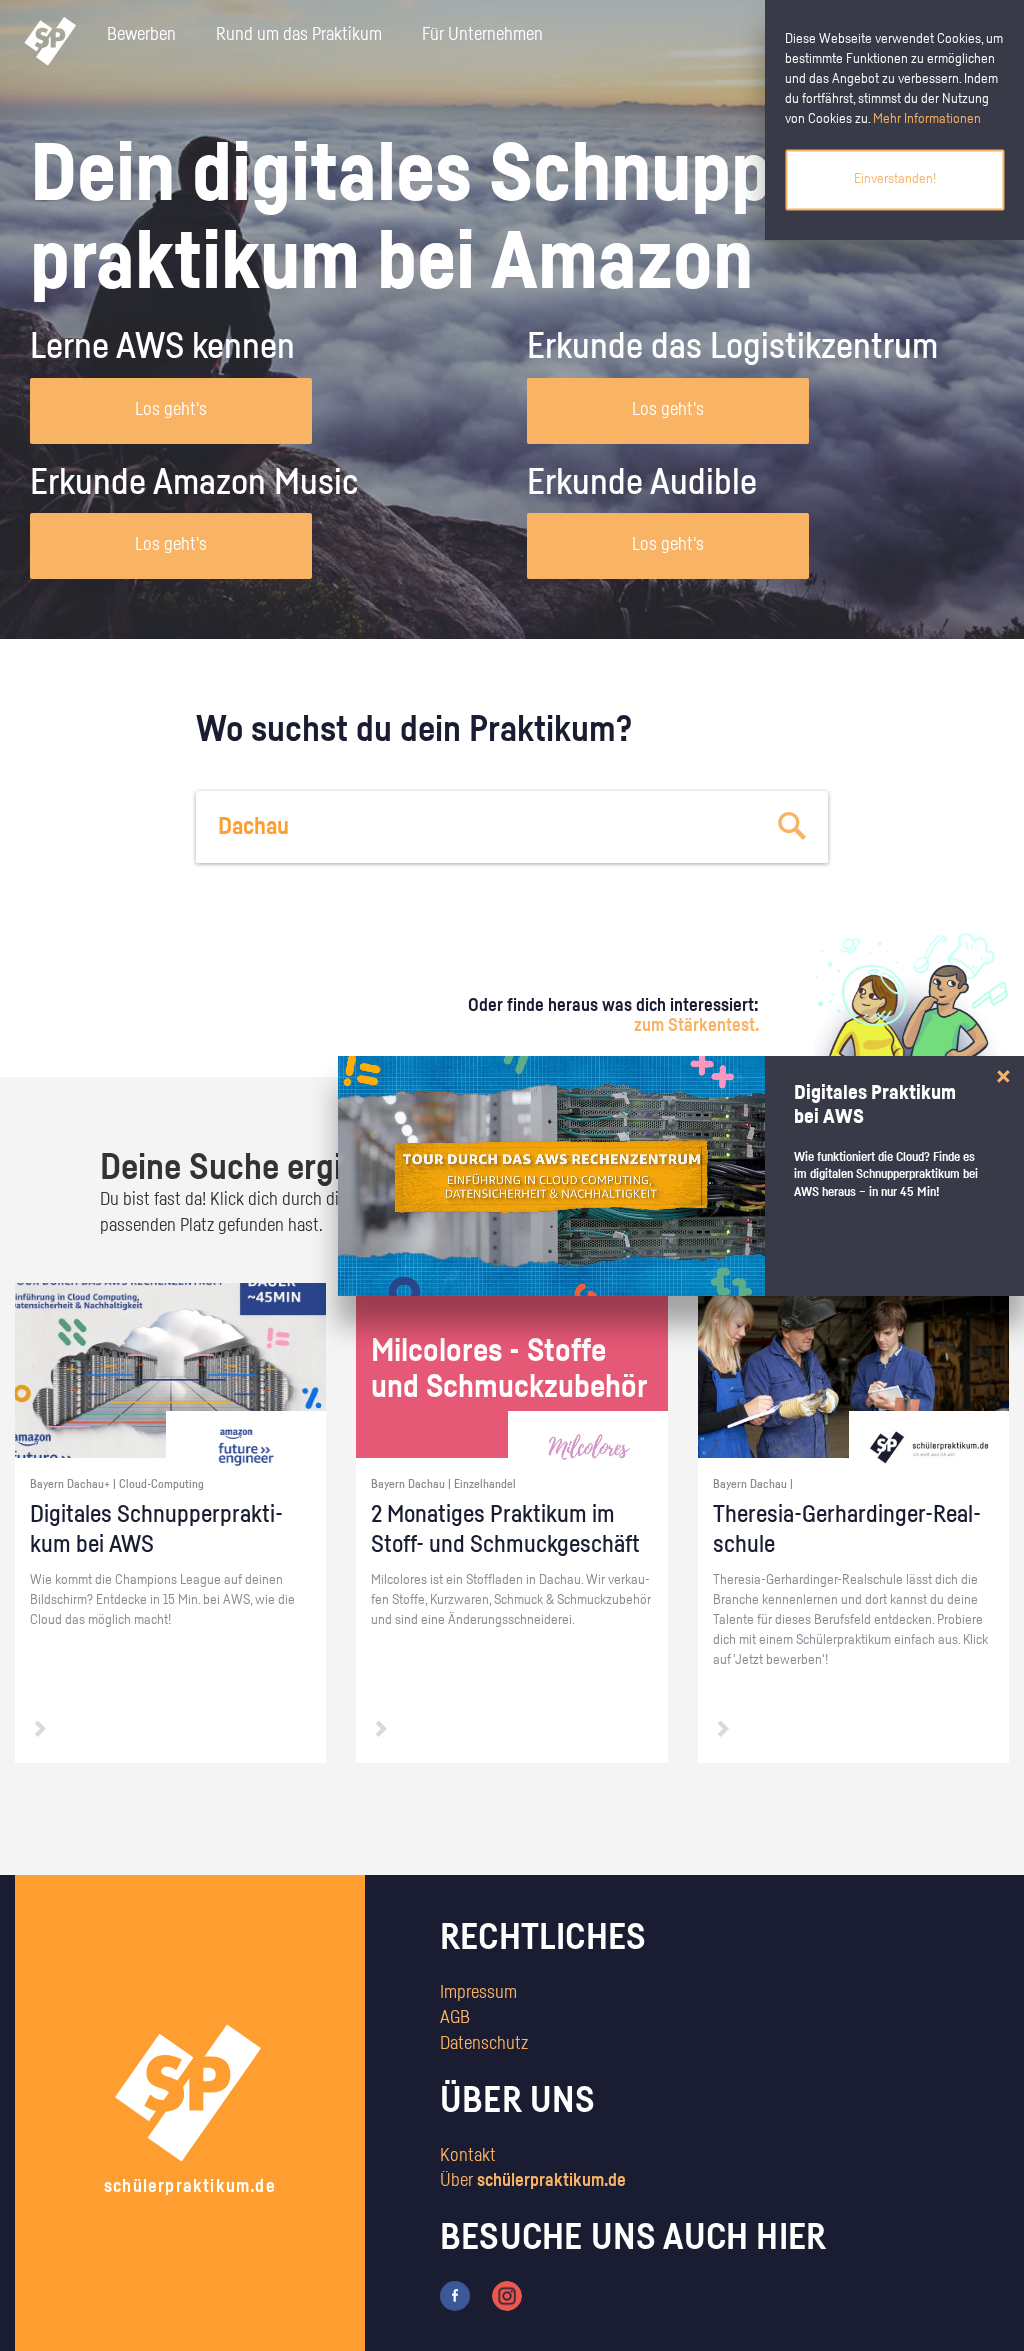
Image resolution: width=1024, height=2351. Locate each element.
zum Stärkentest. (696, 1026)
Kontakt (468, 2156)
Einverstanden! (895, 179)
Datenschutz (484, 2044)
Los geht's (171, 410)
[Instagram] (507, 2296)
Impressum (478, 1993)
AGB (455, 2018)
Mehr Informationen (927, 119)
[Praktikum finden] (792, 827)
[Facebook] (455, 2296)
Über (533, 2181)
